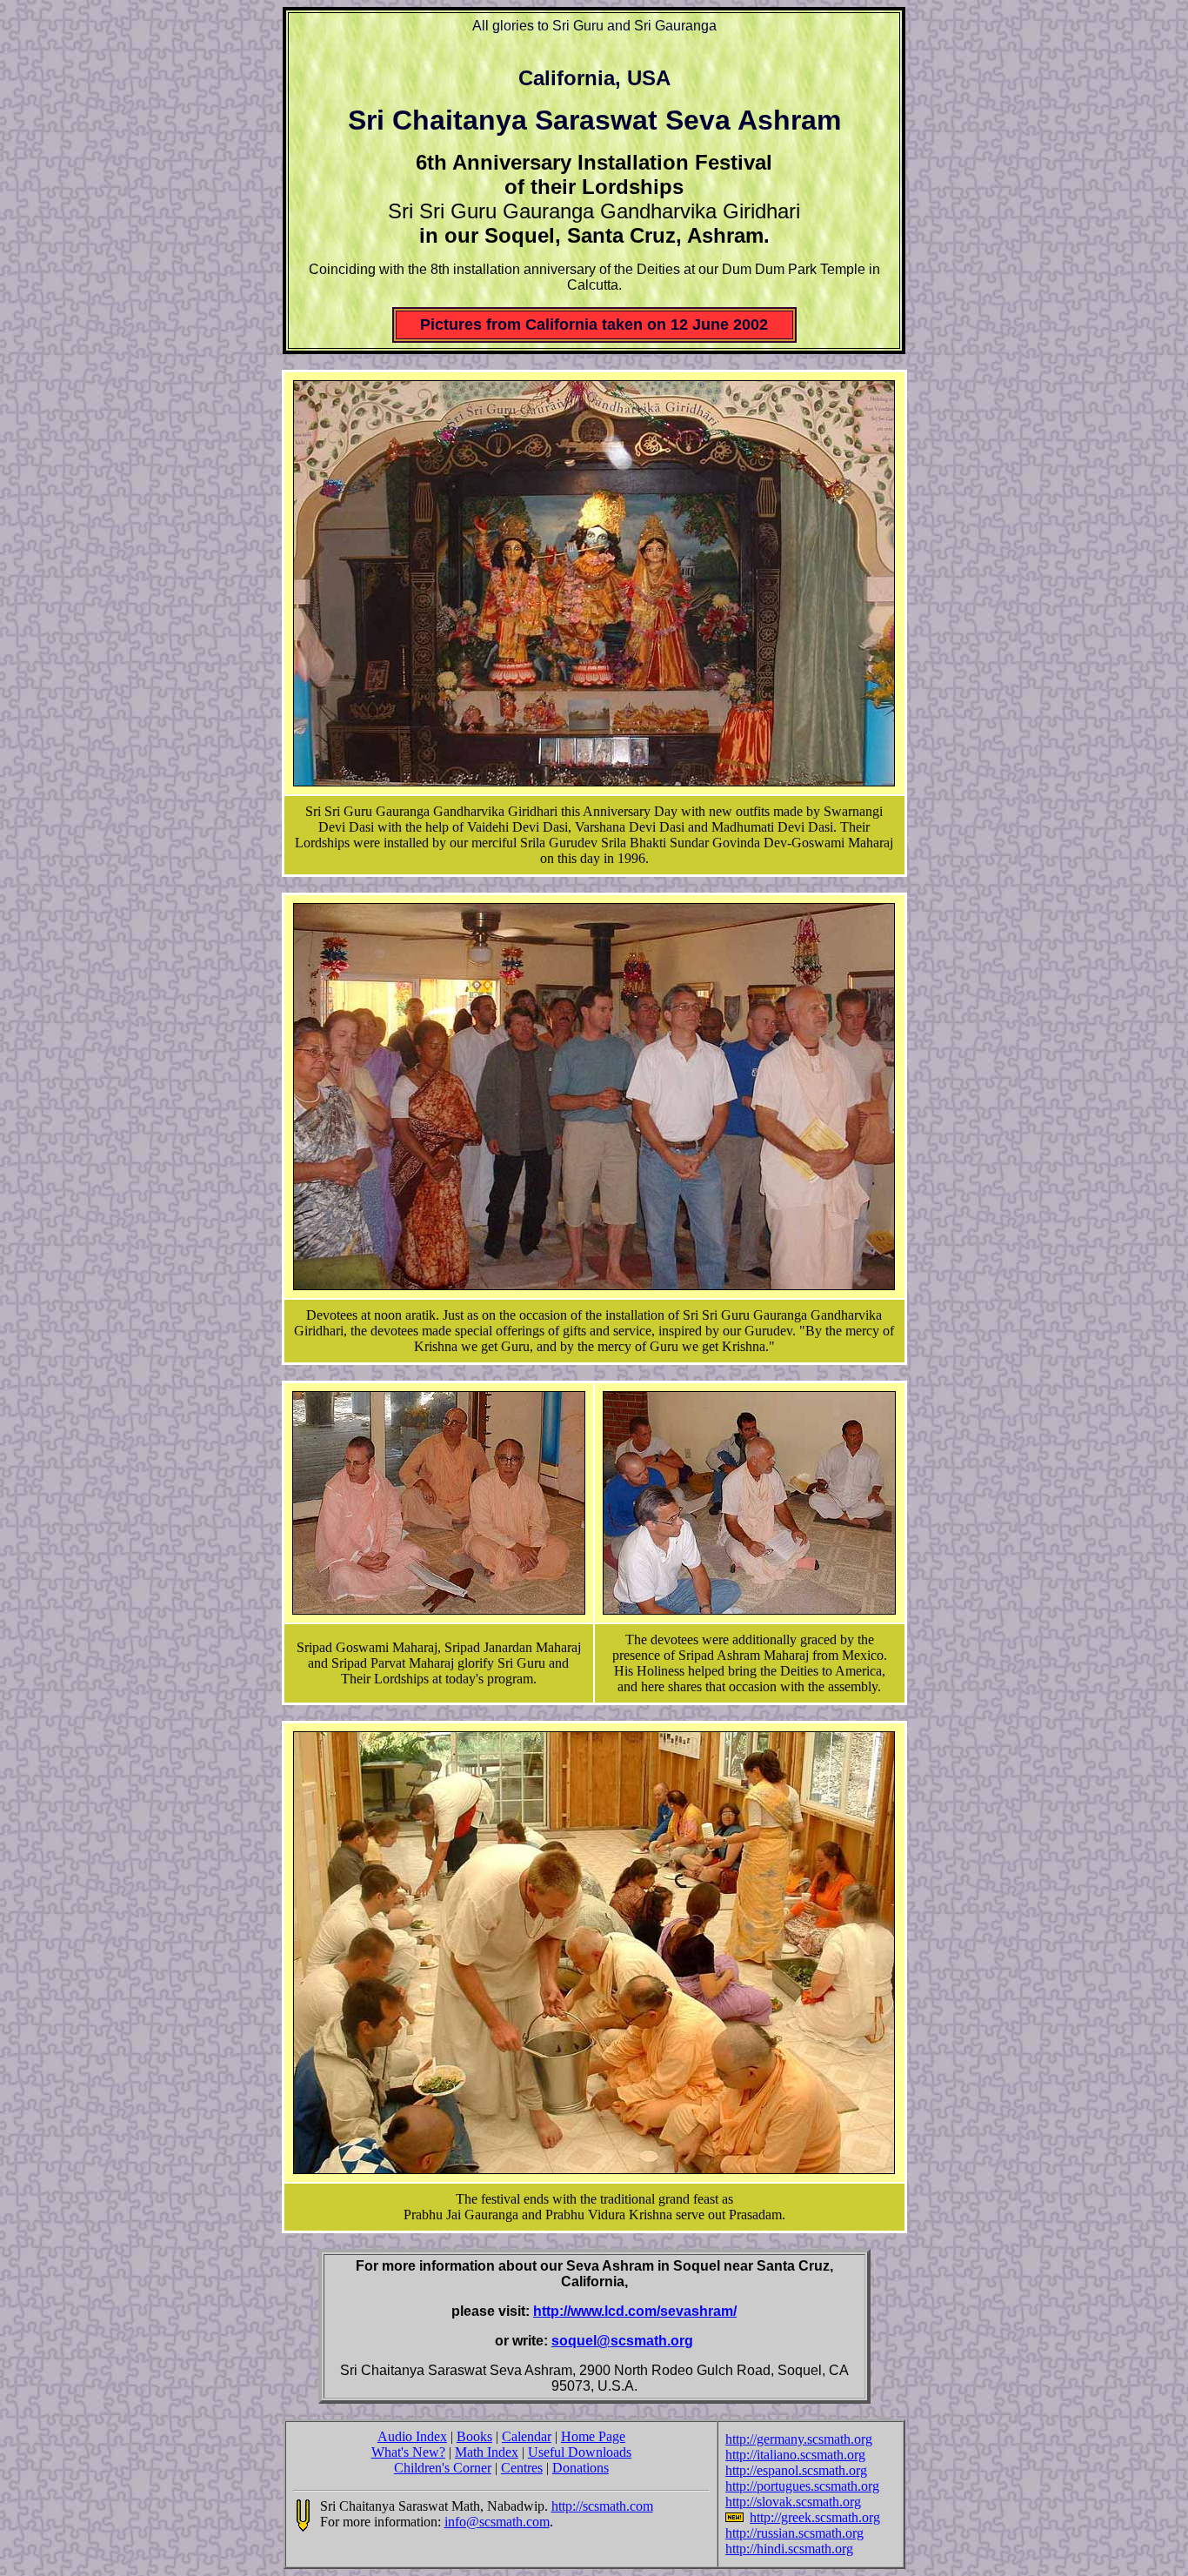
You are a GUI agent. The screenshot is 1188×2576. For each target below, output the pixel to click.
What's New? (408, 2452)
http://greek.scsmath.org (815, 2517)
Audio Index (412, 2436)
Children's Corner (443, 2468)
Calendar (527, 2436)
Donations (581, 2468)
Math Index (487, 2452)
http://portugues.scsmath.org (802, 2486)
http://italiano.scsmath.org (795, 2455)
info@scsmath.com (497, 2522)
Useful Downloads (580, 2452)
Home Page (593, 2436)
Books (474, 2436)
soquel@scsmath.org (622, 2341)
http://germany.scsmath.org (799, 2439)
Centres (522, 2468)
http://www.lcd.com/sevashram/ (635, 2311)
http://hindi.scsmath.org (789, 2549)
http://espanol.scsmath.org (796, 2470)
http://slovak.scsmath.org (793, 2502)
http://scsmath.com (602, 2506)
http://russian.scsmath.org (794, 2533)
